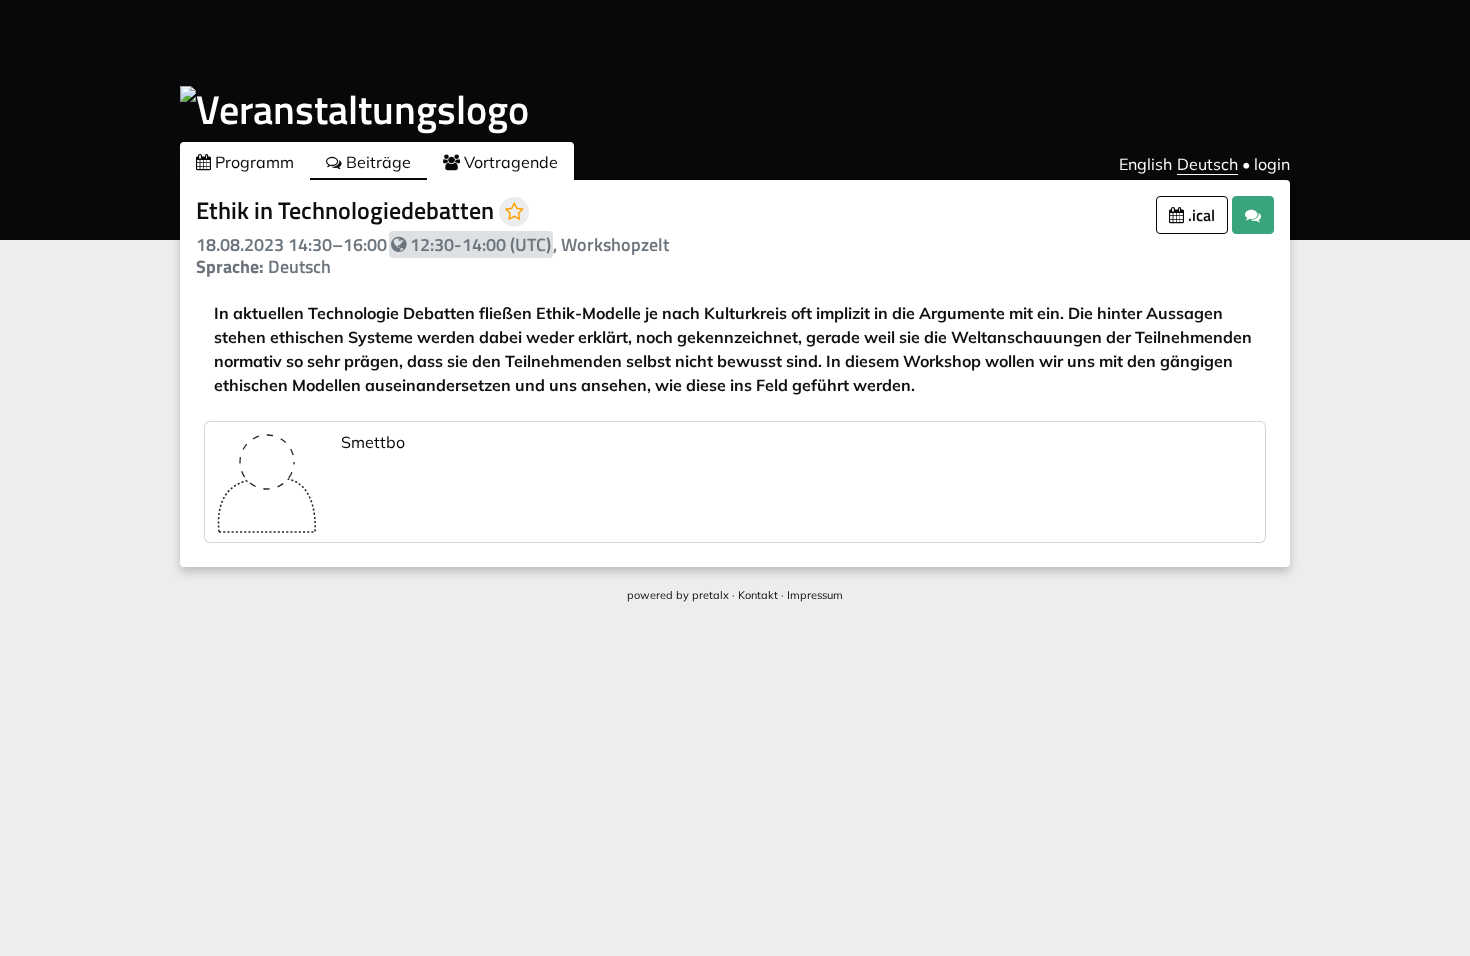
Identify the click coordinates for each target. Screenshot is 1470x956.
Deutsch (1207, 164)
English (1145, 164)
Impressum (815, 595)
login (1272, 164)
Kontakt (758, 595)
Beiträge (376, 162)
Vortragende (509, 162)
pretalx (710, 595)
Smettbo (373, 442)
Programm (252, 162)
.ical (1199, 215)
